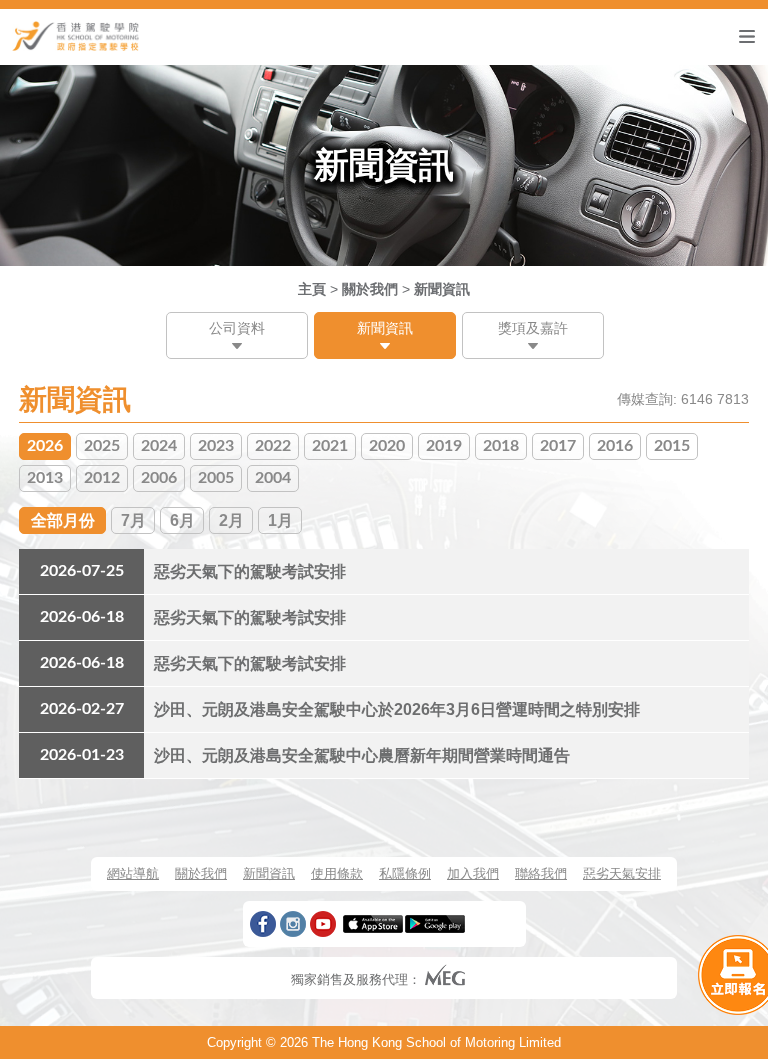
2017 (558, 446)
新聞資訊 (442, 289)
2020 (387, 446)
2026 (45, 446)
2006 (159, 478)
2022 (273, 446)
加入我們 (473, 873)
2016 (615, 446)
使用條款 (337, 873)
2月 (231, 520)
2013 (45, 478)
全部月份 (63, 520)
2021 (330, 446)
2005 (216, 478)
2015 (672, 446)
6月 (182, 520)
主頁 (312, 289)
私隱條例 (405, 873)
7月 (133, 520)
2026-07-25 (82, 571)
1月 (280, 520)
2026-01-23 (82, 755)
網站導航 (133, 873)
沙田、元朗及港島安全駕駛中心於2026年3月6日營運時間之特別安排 (397, 709)
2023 (216, 446)
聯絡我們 (541, 873)
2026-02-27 (82, 709)
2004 (273, 478)
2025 (102, 446)
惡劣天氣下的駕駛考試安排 (250, 571)
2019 (444, 446)
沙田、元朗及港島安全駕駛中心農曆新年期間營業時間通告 (362, 755)
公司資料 (237, 328)
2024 (159, 446)
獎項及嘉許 (533, 328)
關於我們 (370, 289)
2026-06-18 (82, 617)
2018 (501, 446)
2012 (102, 478)
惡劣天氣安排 (622, 873)
